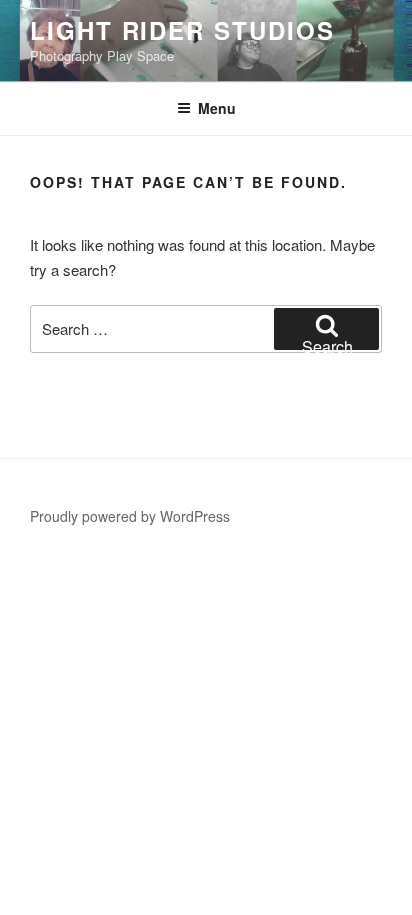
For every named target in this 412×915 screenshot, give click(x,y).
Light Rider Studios (182, 30)
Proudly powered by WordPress (130, 516)
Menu (217, 108)
